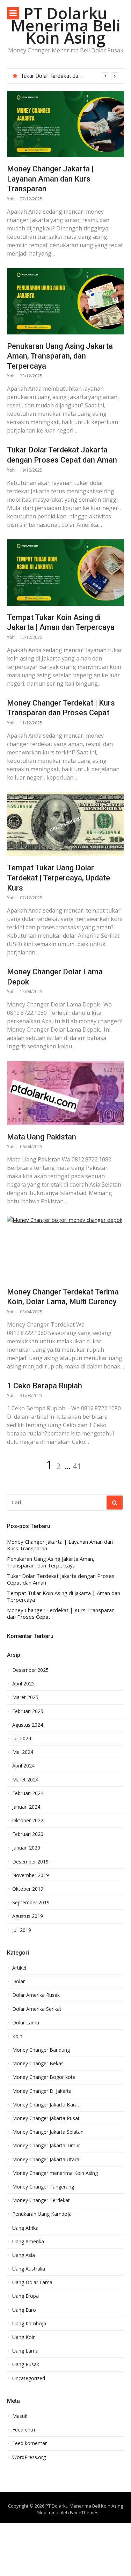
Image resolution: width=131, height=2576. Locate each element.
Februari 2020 (28, 1834)
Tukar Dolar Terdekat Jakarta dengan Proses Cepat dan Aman (61, 1579)
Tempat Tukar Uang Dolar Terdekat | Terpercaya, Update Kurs (59, 878)
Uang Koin (24, 2337)
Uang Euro (24, 2310)
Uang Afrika (25, 2228)
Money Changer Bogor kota (44, 2077)
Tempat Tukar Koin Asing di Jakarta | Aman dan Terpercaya (64, 1597)
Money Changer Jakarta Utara (46, 2160)
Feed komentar (30, 2443)
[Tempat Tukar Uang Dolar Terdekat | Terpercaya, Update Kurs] (65, 824)
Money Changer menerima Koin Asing (55, 2173)
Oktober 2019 (28, 1889)
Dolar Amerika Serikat (37, 2009)
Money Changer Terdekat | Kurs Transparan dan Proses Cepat (61, 1614)
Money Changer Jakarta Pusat (46, 2118)
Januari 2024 (26, 1807)
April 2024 (23, 1766)
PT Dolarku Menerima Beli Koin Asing (66, 25)
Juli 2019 (22, 1930)
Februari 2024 (28, 1793)
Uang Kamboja (29, 2324)
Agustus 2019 (28, 1916)
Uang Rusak (26, 2364)
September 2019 (31, 1903)
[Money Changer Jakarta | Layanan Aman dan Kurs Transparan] (65, 124)
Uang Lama (25, 2351)
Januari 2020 (26, 1848)
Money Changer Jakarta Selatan (48, 2132)
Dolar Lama (26, 2023)
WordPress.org (29, 2457)
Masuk (20, 2416)
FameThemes (84, 2512)
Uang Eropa (26, 2296)
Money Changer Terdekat (41, 2200)
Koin (17, 2036)
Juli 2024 (22, 1739)
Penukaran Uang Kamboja (42, 2214)
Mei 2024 (23, 1752)
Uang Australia (29, 2269)
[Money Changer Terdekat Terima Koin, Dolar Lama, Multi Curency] (65, 1248)
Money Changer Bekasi (38, 2064)
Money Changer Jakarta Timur (46, 2146)
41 (77, 1466)
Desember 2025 (30, 1670)
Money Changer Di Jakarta (42, 2091)
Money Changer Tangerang (43, 2187)
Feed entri (24, 2430)
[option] (70, 76)
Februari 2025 (28, 1711)
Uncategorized (29, 2378)
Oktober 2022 (28, 1821)
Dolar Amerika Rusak (36, 1995)
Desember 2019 (30, 1862)
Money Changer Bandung (41, 2050)
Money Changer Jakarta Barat (46, 2105)
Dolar (19, 1981)
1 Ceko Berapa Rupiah (45, 1386)
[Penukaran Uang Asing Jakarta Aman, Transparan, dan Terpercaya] (65, 301)
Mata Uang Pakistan (42, 1137)
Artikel (19, 1968)
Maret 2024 (25, 1780)
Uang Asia (24, 2255)
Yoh (11, 199)
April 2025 (23, 1684)
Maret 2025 (25, 1697)
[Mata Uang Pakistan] (65, 1093)
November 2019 (31, 1875)
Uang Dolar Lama (32, 2282)
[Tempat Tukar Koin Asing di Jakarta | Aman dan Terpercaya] (65, 573)
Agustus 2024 (28, 1725)
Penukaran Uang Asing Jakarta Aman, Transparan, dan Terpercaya (60, 356)
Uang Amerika (28, 2242)
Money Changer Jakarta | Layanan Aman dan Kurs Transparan (50, 179)
